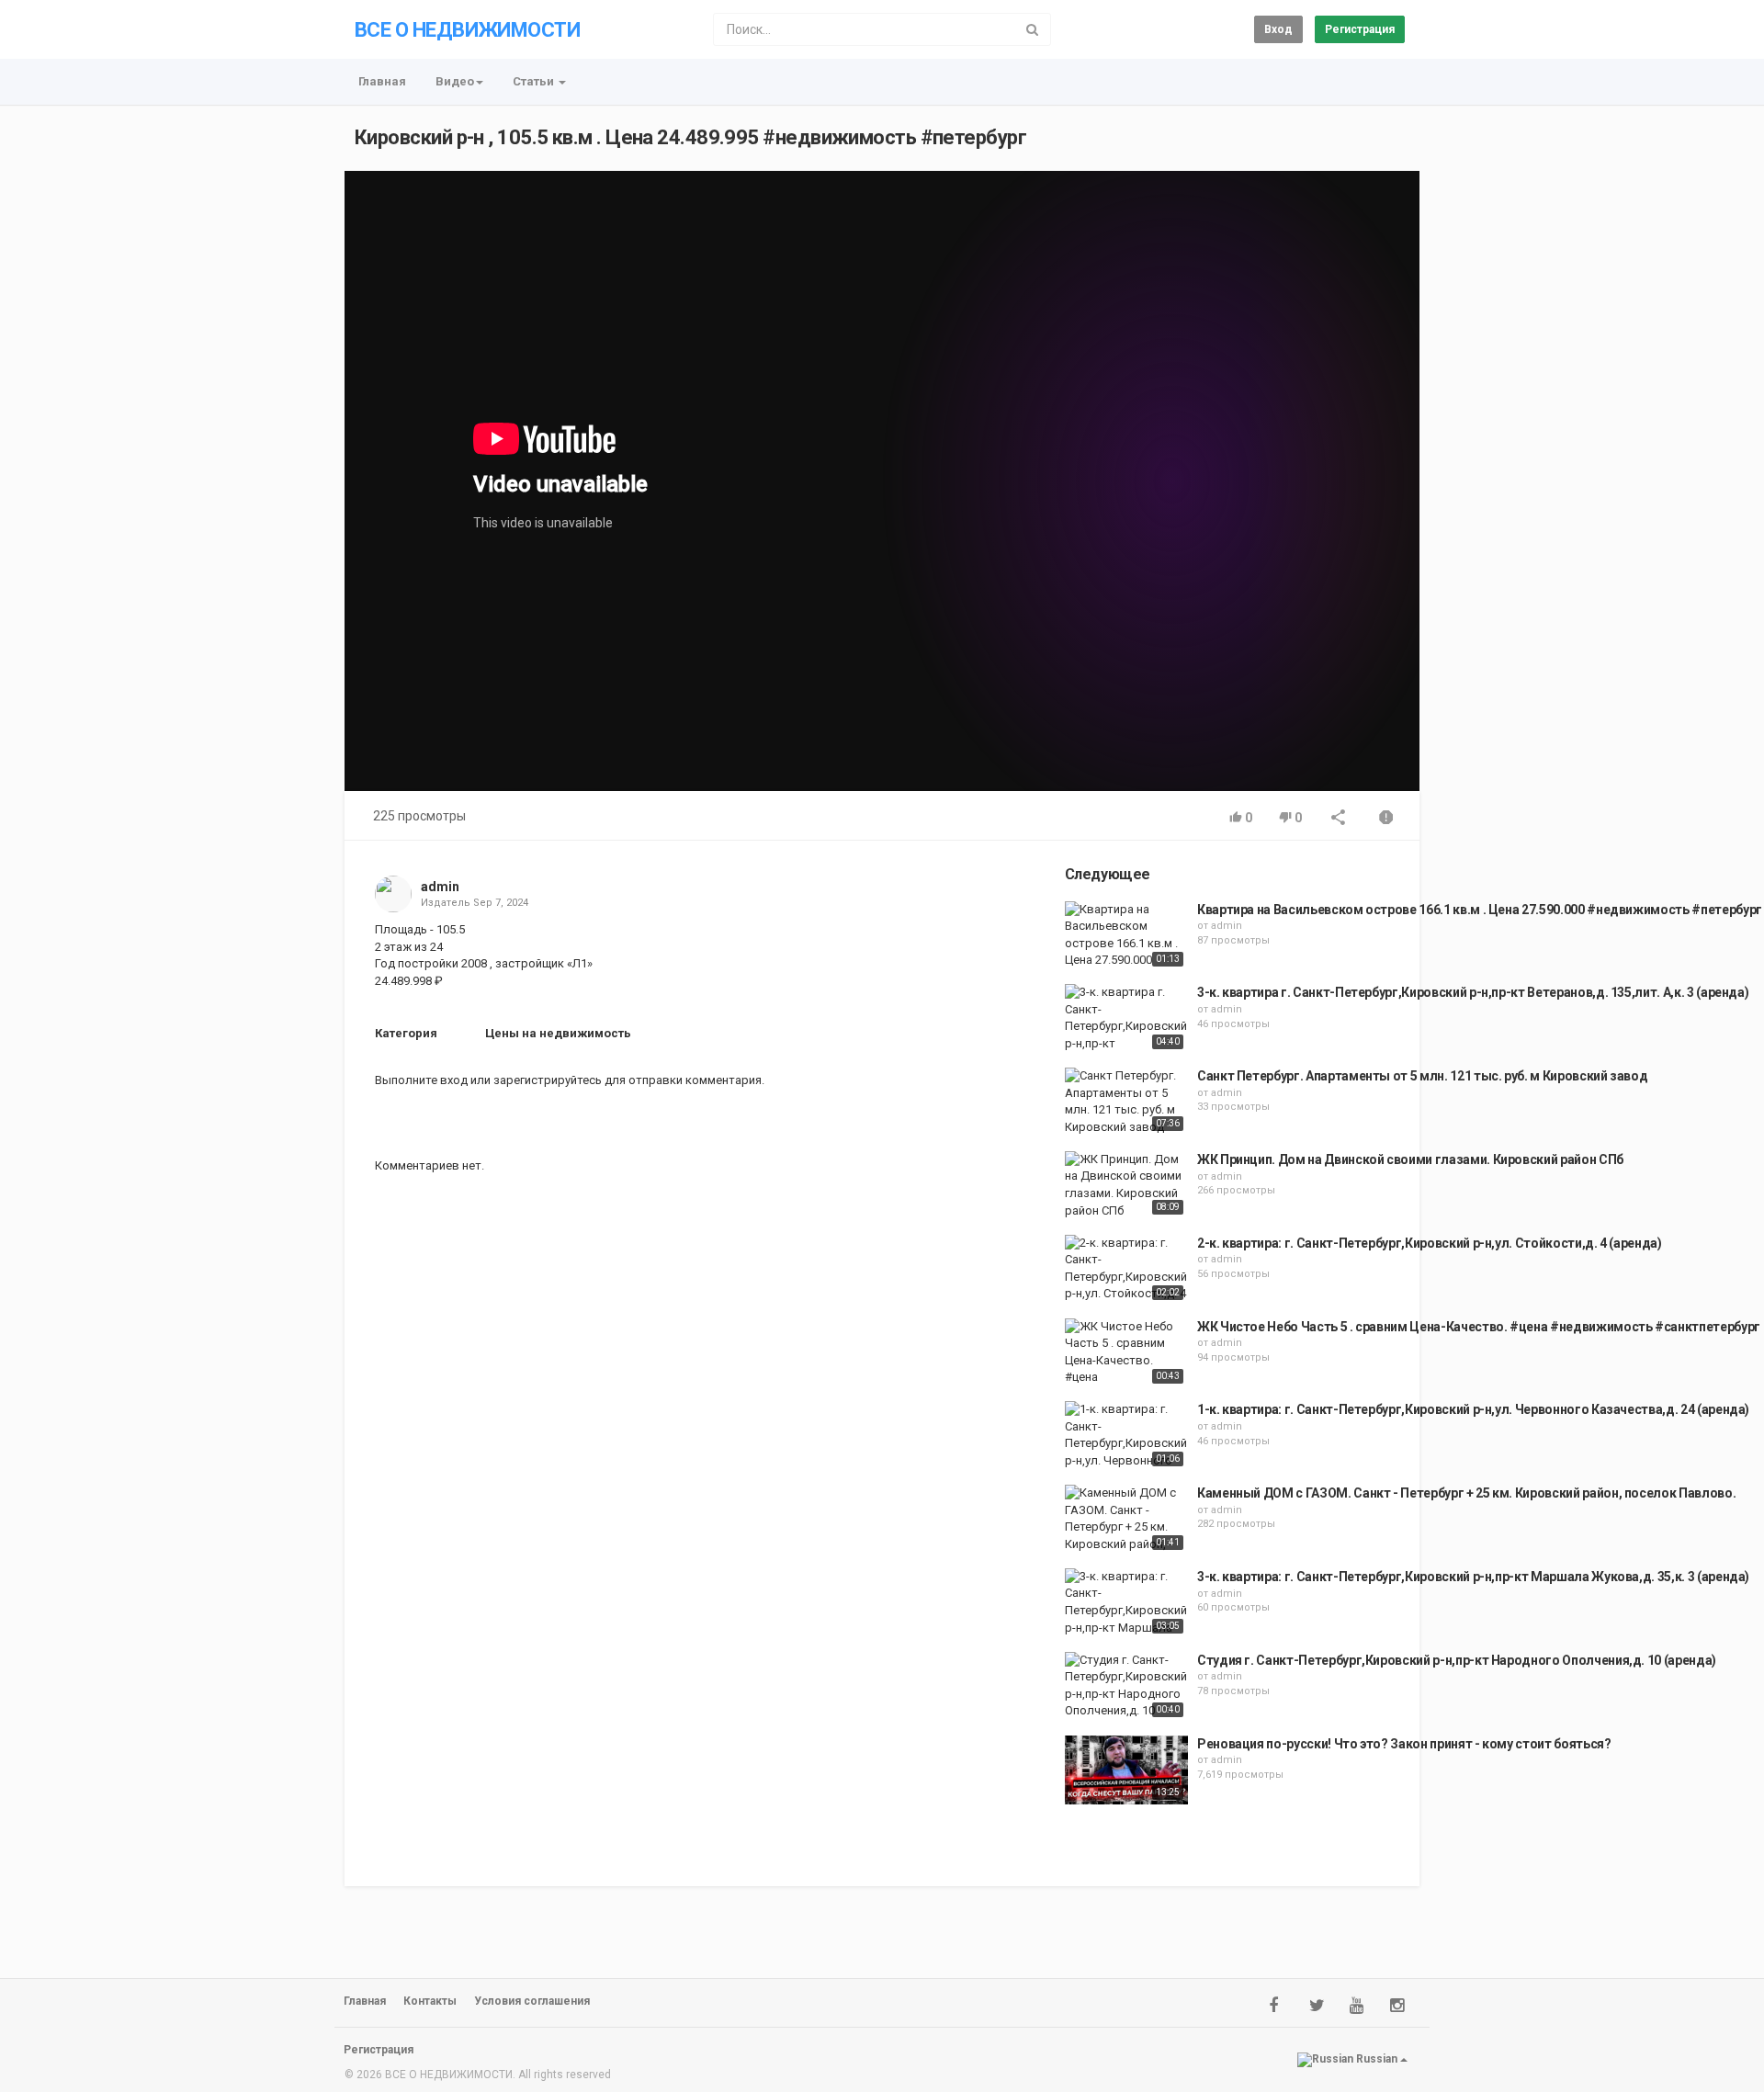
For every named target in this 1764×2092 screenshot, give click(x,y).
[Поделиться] (1339, 819)
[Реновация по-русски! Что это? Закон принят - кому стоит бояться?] (1126, 1770)
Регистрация (1360, 29)
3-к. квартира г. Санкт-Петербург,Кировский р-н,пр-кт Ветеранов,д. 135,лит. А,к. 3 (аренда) (1473, 992)
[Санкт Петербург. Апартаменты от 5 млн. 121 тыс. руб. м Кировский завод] (1126, 1102)
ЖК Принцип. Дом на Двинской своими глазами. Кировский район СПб (1410, 1159)
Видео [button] (455, 81)
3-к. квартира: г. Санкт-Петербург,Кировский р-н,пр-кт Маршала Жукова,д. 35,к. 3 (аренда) (1473, 1577)
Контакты (430, 2001)
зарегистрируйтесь (548, 1080)
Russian (1377, 2059)
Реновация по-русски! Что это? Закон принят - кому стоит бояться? (1404, 1744)
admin (440, 887)
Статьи (535, 81)
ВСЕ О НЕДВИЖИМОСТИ (467, 30)
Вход (1278, 29)
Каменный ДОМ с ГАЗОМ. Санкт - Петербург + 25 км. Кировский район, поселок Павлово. (1466, 1493)
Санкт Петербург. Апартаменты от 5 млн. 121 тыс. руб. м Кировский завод (1423, 1076)
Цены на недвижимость (558, 1033)
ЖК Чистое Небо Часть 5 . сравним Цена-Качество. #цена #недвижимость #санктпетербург (1479, 1327)
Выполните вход (421, 1080)
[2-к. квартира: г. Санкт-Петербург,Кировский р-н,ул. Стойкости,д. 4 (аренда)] (1126, 1270)
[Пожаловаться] (1386, 819)
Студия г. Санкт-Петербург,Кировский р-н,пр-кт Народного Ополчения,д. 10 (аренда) (1457, 1660)
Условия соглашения (532, 2001)
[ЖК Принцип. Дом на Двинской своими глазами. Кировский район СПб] (1126, 1185)
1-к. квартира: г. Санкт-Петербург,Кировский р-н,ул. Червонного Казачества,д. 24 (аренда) (1473, 1409)
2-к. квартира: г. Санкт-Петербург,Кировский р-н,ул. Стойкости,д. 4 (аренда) (1430, 1243)
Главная (382, 81)
